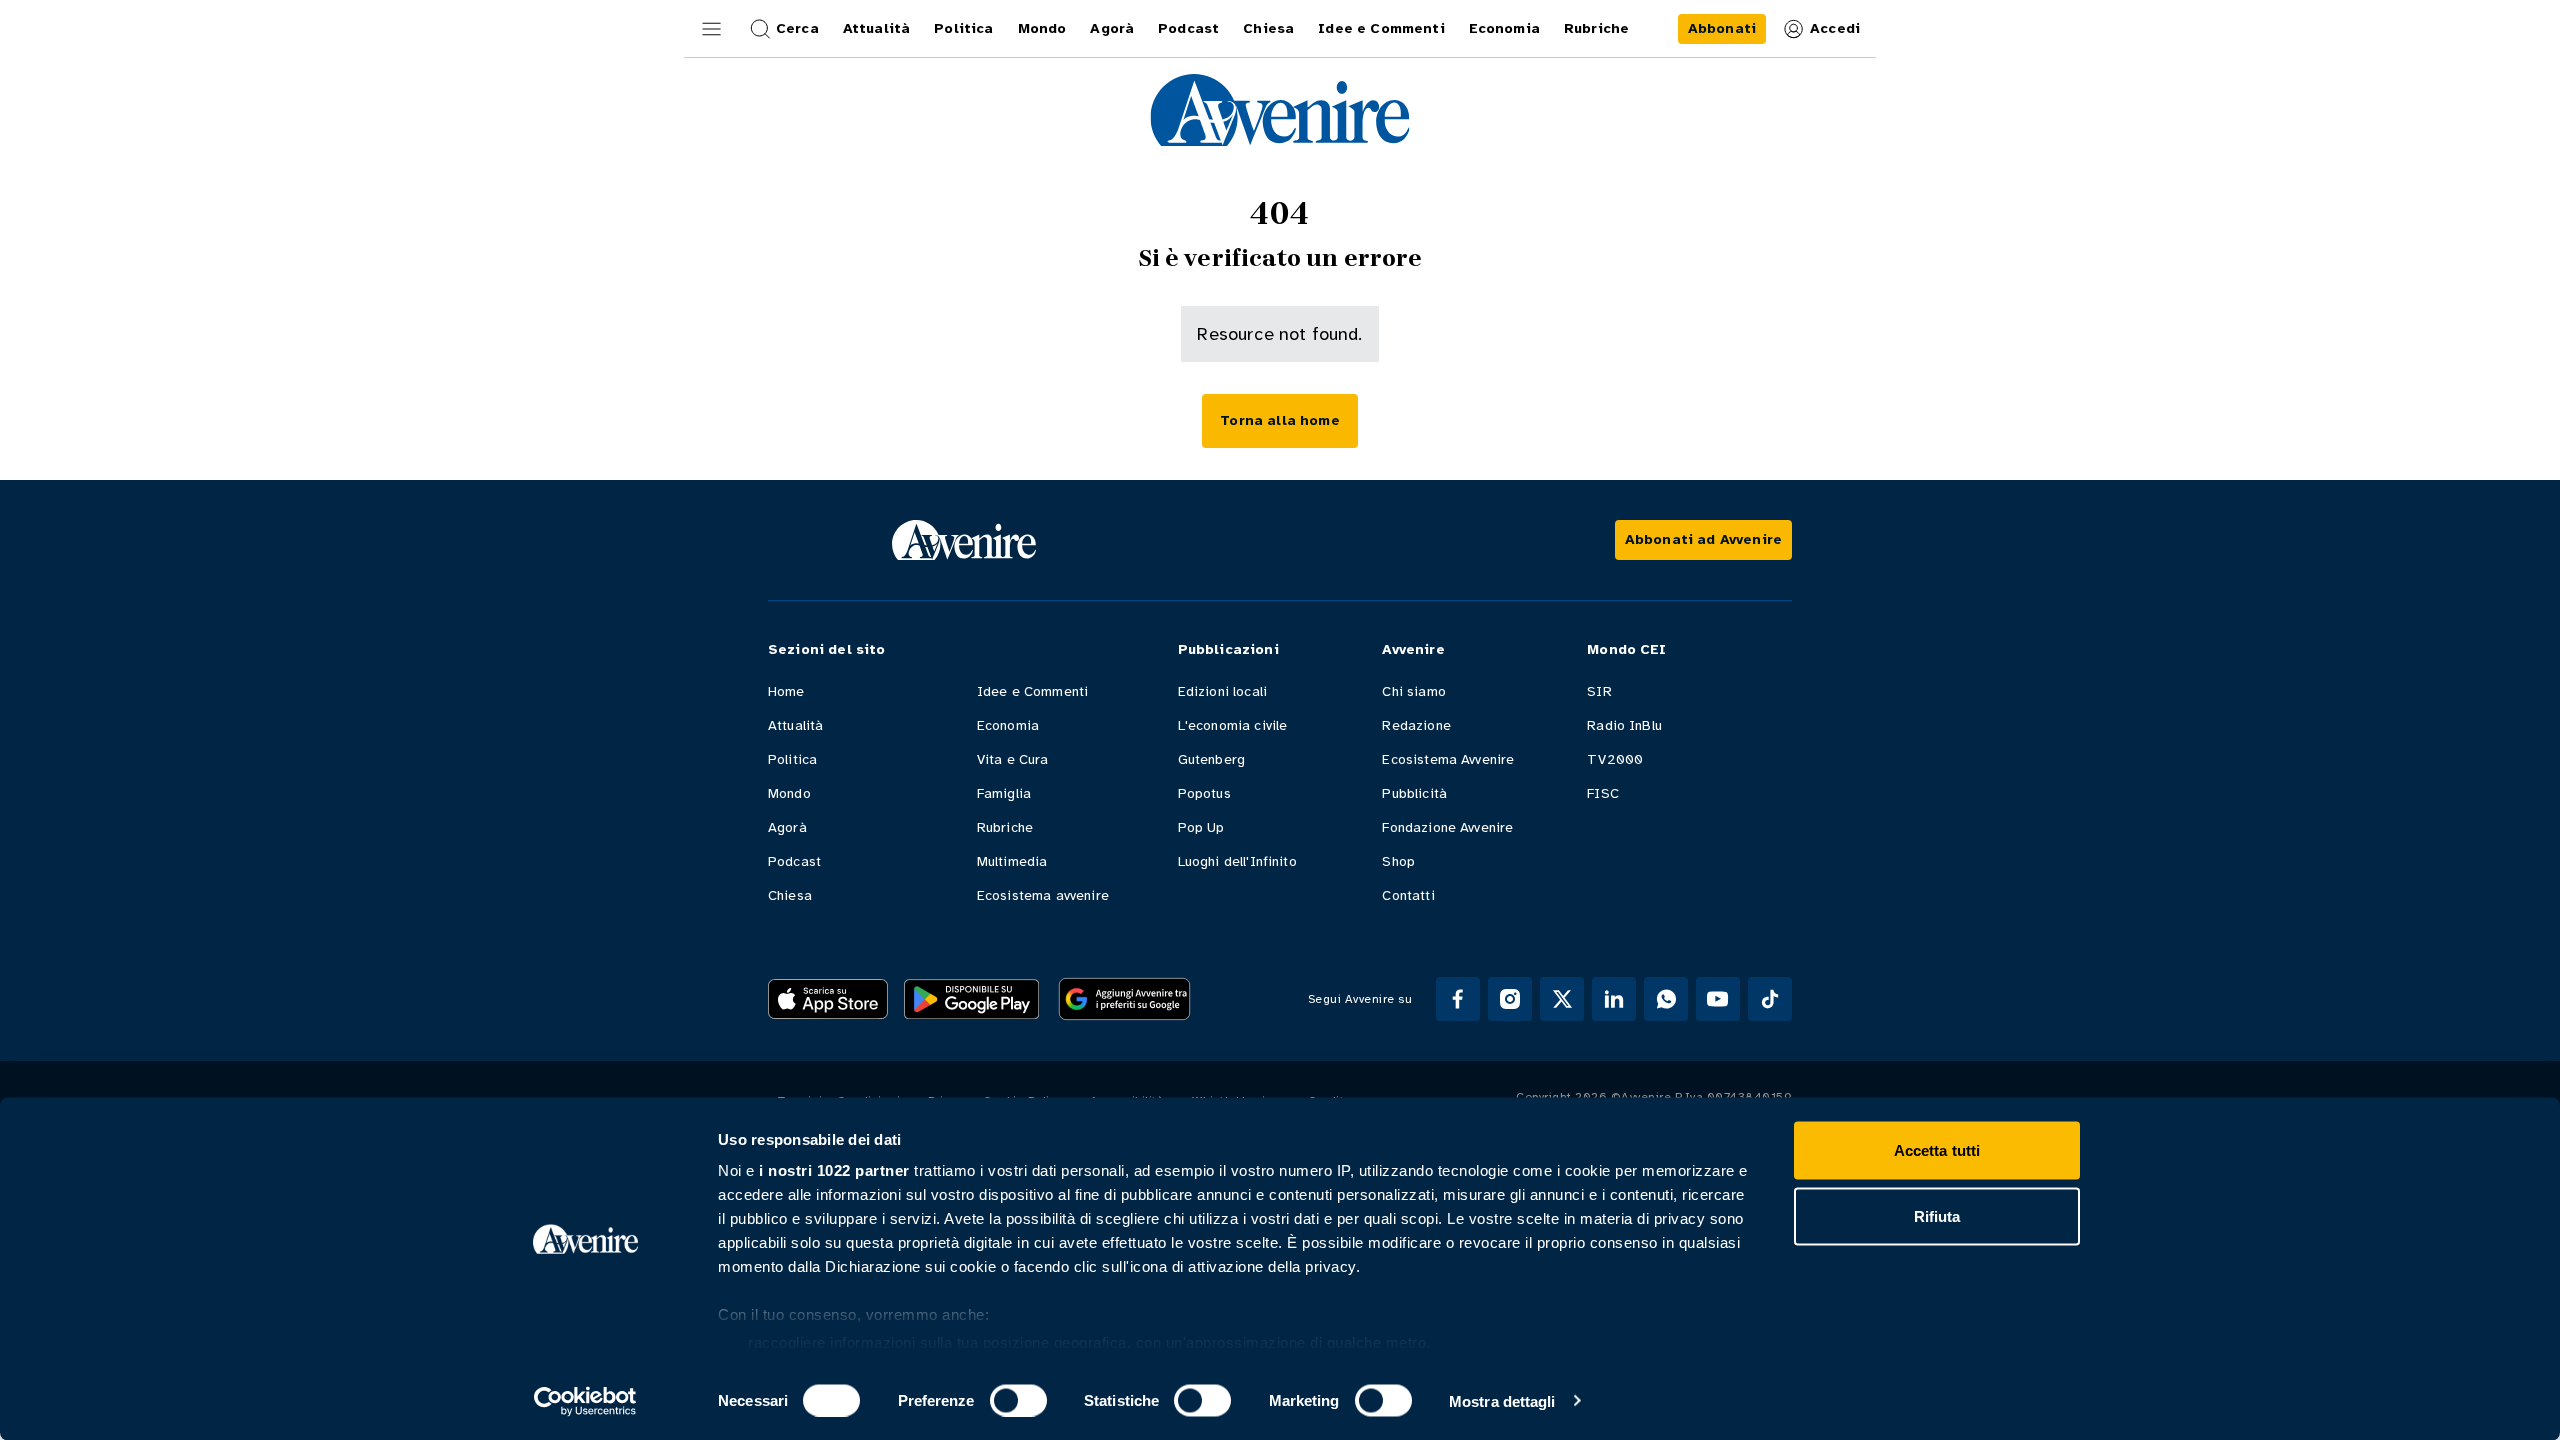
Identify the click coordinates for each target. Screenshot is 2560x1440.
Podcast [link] (1188, 28)
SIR (1599, 691)
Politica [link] (963, 28)
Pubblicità (1414, 793)
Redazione (1416, 725)
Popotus (1204, 793)
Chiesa (790, 895)
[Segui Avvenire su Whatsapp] (1666, 999)
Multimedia (1012, 861)
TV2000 (1615, 759)
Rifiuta (1937, 1215)
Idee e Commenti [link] (1381, 28)
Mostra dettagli (1502, 1400)
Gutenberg (1211, 759)
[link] (1722, 29)
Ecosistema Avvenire (1448, 759)
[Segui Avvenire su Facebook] (1458, 999)
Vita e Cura (1013, 759)
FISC (1603, 793)
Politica (792, 759)
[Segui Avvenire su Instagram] (1510, 999)
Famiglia (1004, 793)
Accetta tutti (1937, 1150)
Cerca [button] (797, 28)
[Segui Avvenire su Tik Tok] (1770, 999)
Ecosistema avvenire (1043, 895)
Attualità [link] (876, 28)
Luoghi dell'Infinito (1237, 861)
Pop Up (1201, 827)
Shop (1398, 861)
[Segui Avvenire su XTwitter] (1562, 999)
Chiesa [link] (1268, 28)
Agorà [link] (1112, 28)
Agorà (787, 827)
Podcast (794, 861)
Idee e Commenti (1032, 691)
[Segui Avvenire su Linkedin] (1614, 999)
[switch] (1018, 1400)
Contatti (1408, 895)
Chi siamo (1413, 691)
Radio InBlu (1624, 725)
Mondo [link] (1042, 28)
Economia (1008, 725)
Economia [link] (1504, 28)
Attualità (795, 725)
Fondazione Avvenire (1447, 827)
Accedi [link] (1835, 28)
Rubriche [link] (1596, 28)
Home (786, 691)
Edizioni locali (1222, 691)
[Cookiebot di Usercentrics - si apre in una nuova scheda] (585, 1401)
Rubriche (1005, 827)
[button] (712, 29)
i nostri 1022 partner (834, 1170)
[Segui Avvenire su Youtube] (1718, 999)
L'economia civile (1233, 725)
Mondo (789, 793)
